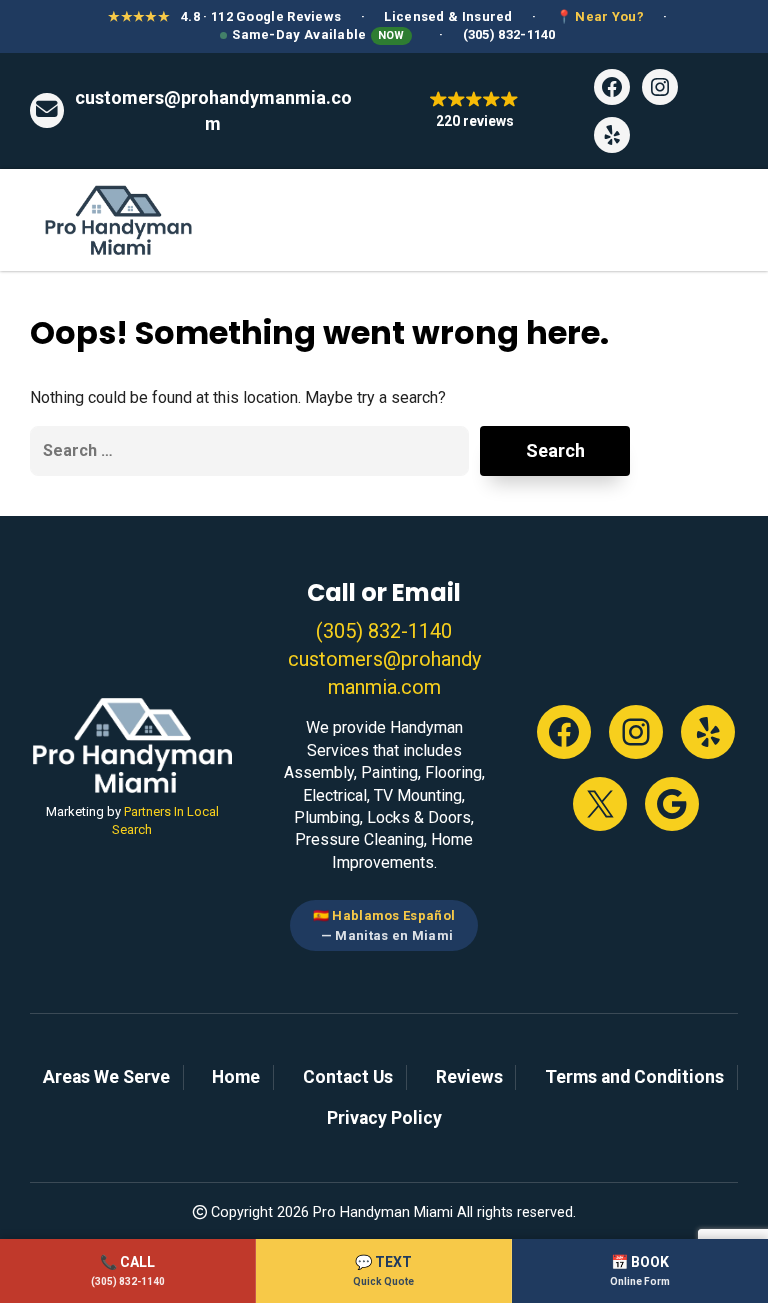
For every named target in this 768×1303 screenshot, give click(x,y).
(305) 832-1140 (509, 34)
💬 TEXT (383, 1270)
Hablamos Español (393, 915)
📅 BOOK (640, 1270)
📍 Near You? (600, 16)
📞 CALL (128, 1270)
